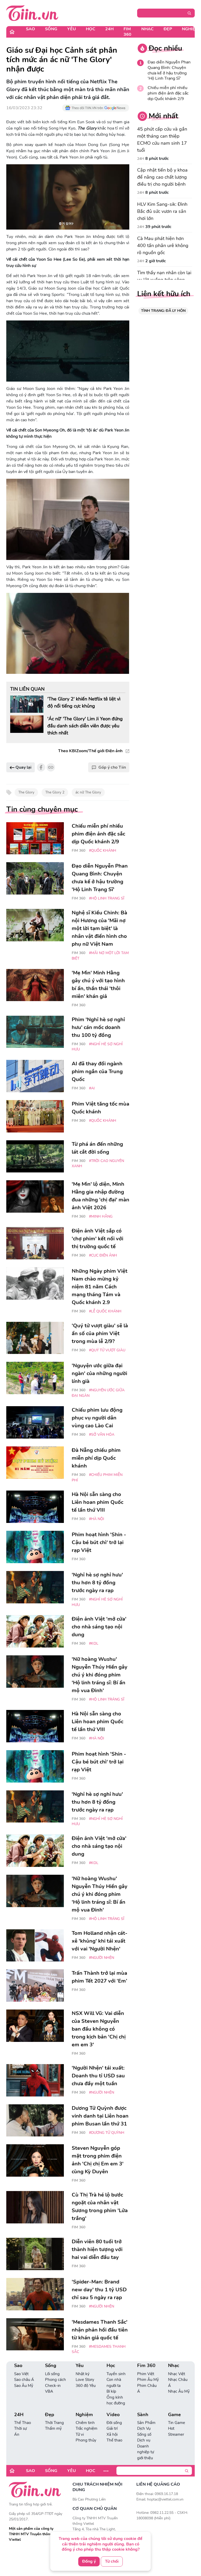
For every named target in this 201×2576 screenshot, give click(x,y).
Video (113, 2415)
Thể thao (114, 2440)
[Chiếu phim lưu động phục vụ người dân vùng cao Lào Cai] (35, 1422)
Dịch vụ (144, 2440)
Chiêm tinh (85, 2423)
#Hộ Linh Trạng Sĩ (107, 898)
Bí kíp (111, 2391)
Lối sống (52, 2374)
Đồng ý (89, 2561)
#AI (92, 1088)
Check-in (53, 2386)
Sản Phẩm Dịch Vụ (146, 2426)
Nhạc (147, 29)
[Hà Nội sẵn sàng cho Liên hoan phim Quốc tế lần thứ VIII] (35, 1507)
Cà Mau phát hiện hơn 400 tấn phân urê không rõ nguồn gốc (163, 246)
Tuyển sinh (116, 2374)
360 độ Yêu (86, 2386)
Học (91, 29)
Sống (51, 29)
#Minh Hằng (101, 1216)
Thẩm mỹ (53, 2428)
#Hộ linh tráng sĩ (107, 1699)
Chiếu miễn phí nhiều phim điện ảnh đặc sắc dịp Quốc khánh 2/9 (168, 93)
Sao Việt (21, 2374)
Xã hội (112, 2434)
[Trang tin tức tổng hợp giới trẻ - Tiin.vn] (32, 13)
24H (109, 29)
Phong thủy (86, 2440)
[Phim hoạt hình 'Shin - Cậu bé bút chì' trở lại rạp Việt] (35, 1547)
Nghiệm (84, 2415)
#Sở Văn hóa (102, 1435)
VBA (49, 2391)
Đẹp (168, 29)
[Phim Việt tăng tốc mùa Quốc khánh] (35, 1116)
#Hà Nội (97, 1519)
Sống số (144, 2434)
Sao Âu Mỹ (24, 2386)
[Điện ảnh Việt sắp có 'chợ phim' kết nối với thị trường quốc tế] (35, 1243)
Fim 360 (127, 32)
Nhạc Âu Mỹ (179, 2391)
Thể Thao (23, 2423)
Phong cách (55, 2380)
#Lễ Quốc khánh (105, 1311)
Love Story (85, 2380)
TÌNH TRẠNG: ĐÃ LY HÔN (163, 311)
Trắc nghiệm (86, 2428)
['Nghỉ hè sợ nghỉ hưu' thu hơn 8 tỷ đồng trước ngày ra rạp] (35, 1587)
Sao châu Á (24, 2380)
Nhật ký (83, 2374)
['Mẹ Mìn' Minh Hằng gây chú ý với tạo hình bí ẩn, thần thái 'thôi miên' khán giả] (35, 985)
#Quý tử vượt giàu (107, 1350)
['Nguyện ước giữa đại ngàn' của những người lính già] (35, 1378)
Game (174, 2415)
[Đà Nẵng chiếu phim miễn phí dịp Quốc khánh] (35, 1463)
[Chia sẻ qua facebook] (41, 767)
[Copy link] (51, 767)
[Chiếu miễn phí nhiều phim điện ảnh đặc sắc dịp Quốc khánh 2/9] (35, 838)
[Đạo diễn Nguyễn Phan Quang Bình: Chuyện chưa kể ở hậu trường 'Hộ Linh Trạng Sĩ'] (35, 878)
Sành (143, 2415)
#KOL (94, 1643)
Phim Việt (146, 2374)
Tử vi (80, 2434)
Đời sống (114, 2423)
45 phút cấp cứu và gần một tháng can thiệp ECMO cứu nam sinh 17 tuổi (162, 140)
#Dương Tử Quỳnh (107, 2133)
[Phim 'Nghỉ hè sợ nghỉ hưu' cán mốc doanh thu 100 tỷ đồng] (35, 1032)
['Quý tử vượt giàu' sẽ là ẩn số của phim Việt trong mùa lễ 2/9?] (35, 1338)
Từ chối (112, 2561)
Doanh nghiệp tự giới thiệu (146, 2452)
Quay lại (23, 767)
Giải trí (112, 2428)
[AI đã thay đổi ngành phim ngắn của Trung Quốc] (35, 1076)
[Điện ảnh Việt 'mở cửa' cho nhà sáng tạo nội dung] (35, 1631)
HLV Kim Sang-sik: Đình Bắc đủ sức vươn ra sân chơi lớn (162, 211)
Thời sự (20, 2428)
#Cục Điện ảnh (103, 1255)
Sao (30, 29)
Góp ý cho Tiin (112, 767)
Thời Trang (54, 2423)
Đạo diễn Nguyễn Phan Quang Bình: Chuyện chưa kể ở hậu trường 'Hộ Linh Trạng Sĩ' (169, 70)
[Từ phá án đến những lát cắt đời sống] (35, 1156)
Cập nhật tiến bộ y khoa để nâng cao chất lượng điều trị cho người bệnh (162, 177)
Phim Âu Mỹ (148, 2380)
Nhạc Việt (177, 2374)
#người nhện (102, 1958)
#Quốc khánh (103, 851)
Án (17, 2434)
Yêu (72, 29)
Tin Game (177, 2423)
